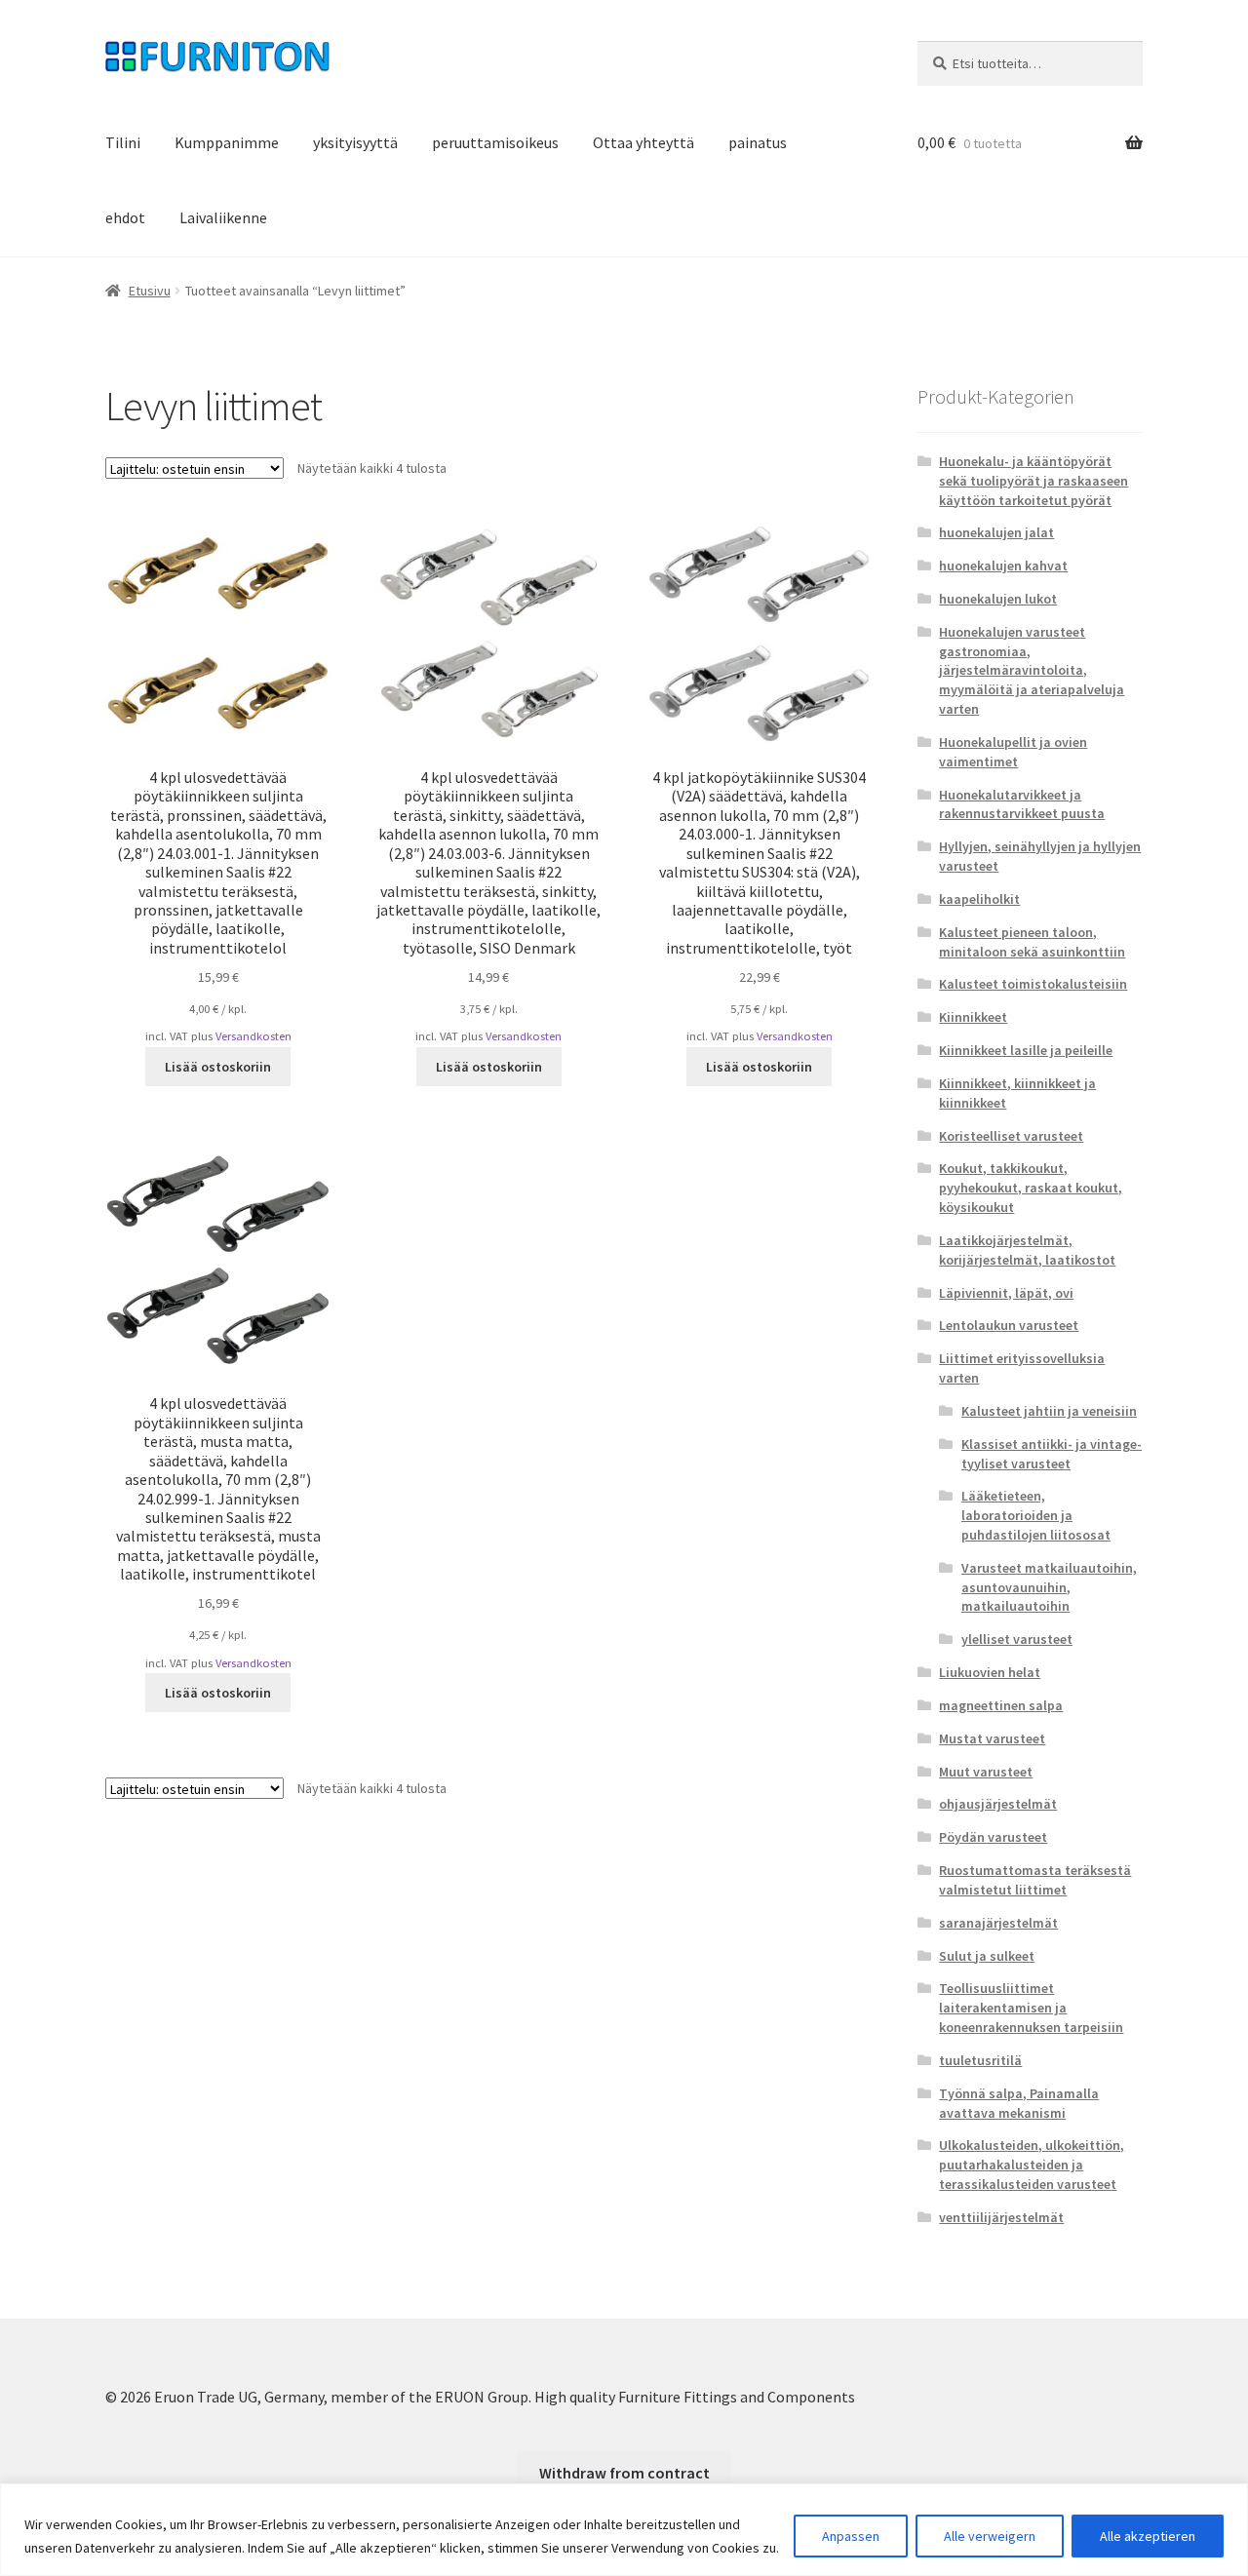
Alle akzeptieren (1148, 2536)
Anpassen (851, 2536)
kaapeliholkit (979, 899)
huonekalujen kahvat (1003, 566)
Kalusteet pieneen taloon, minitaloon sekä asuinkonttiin (1032, 942)
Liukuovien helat (990, 1672)
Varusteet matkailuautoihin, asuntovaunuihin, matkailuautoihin (1049, 1587)
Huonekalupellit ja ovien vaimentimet (1013, 752)
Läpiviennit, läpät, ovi (1006, 1293)
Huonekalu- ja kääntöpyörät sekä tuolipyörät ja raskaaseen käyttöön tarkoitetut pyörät (1033, 481)
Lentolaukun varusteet (1009, 1325)
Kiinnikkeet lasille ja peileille (1026, 1050)
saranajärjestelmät (998, 1923)
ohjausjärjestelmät (998, 1804)
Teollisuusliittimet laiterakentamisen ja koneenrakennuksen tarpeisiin (1031, 2008)
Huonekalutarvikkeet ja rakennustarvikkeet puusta (1022, 804)
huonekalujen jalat (996, 532)
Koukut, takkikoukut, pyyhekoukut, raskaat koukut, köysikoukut (1031, 1188)
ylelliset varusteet (1017, 1639)
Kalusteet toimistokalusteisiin (1033, 984)
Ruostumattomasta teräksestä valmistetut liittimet (1035, 1880)
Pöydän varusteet (993, 1837)
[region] (624, 2530)
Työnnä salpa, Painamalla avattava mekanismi (1019, 2103)
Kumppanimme (227, 142)
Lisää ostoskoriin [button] (218, 1067)
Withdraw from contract (624, 2473)
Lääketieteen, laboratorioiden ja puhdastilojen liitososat (1036, 1515)
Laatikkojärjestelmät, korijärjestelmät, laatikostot (1027, 1250)
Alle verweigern (990, 2536)
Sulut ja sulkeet (987, 1956)
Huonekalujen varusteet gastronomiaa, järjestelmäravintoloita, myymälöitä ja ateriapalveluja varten (1032, 670)
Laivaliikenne (223, 217)
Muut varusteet (986, 1772)
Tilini (123, 142)
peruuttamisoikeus (495, 142)
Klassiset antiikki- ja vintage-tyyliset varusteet (1052, 1454)
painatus (758, 142)
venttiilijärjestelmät (1001, 2217)
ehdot (125, 217)
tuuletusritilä (980, 2060)
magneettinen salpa (1001, 1705)
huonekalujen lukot (998, 599)
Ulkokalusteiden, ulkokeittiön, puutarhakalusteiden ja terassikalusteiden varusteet (1032, 2165)
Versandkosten (253, 1036)
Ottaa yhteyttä (643, 142)
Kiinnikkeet (973, 1017)
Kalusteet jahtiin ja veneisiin (1049, 1411)
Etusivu (150, 291)
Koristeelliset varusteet (1011, 1136)
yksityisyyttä (355, 142)
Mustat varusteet (992, 1738)
